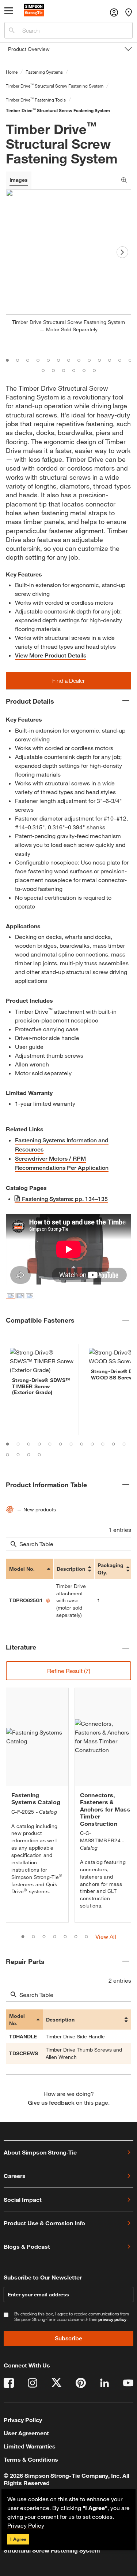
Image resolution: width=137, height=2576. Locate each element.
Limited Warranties (30, 2446)
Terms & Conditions (31, 2459)
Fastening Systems (44, 72)
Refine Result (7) (69, 1671)
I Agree (18, 2539)
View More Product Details (51, 655)
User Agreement (26, 2433)
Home (12, 72)
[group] (42, 1390)
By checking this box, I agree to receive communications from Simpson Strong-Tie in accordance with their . (72, 2317)
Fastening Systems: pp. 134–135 (65, 1199)
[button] (68, 681)
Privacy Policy (26, 2525)
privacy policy (112, 2319)
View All (106, 1936)
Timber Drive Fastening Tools (36, 100)
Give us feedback (51, 2103)
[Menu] (9, 12)
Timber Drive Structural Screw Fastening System (55, 86)
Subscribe (68, 2338)
